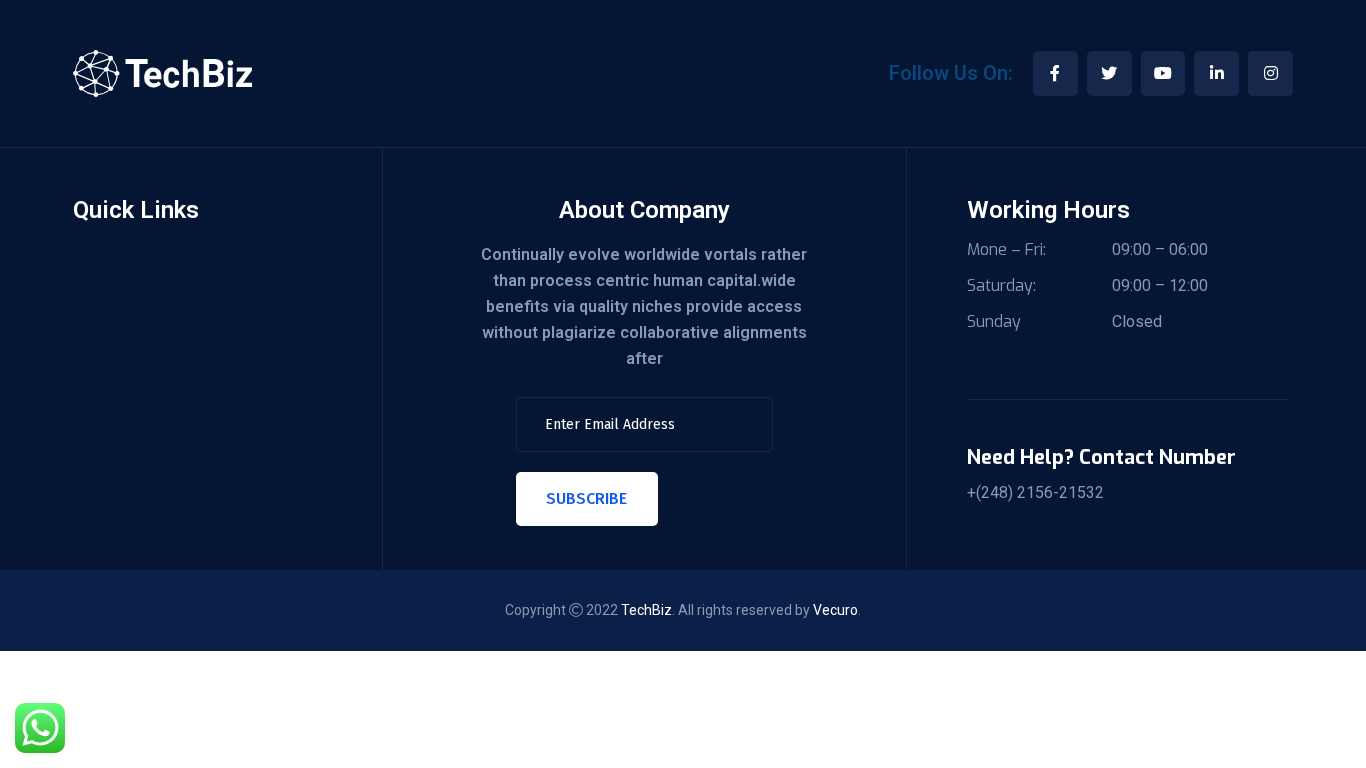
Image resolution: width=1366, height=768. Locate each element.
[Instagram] (1270, 73)
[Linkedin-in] (1216, 73)
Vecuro (835, 610)
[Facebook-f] (1055, 73)
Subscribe (586, 498)
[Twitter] (1109, 73)
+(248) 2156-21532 (1035, 493)
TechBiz (646, 610)
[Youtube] (1163, 73)
